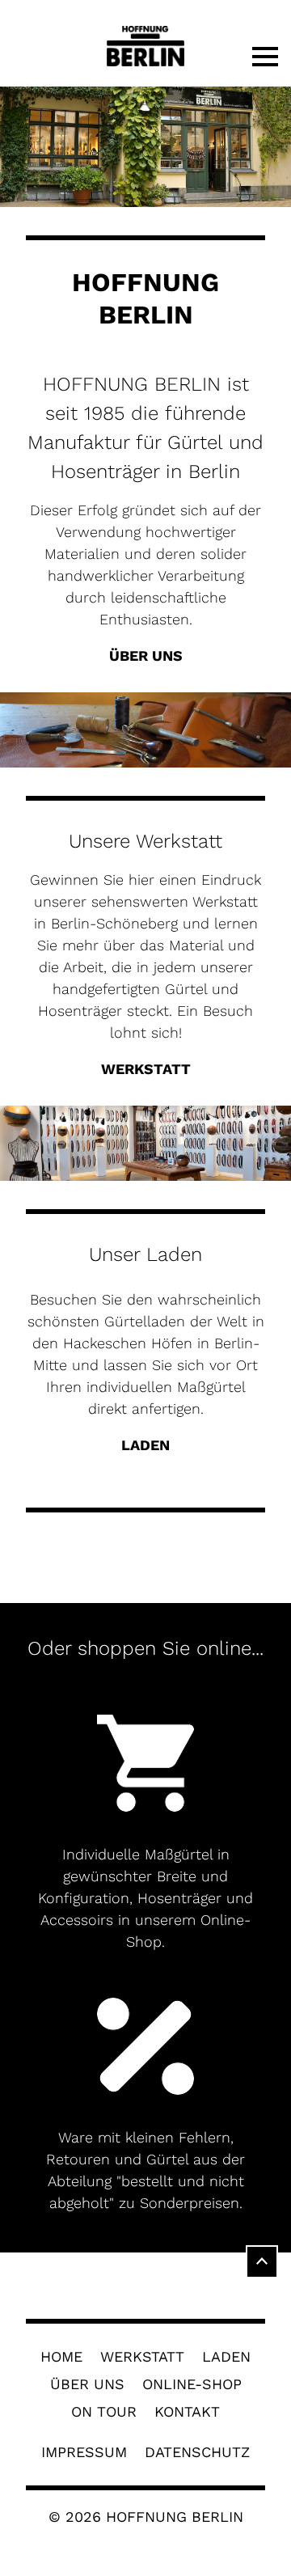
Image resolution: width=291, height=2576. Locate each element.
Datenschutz (197, 2452)
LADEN (145, 1445)
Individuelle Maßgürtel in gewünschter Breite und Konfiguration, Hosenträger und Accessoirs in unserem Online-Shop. (145, 1898)
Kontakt (187, 2412)
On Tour (104, 2412)
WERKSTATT (146, 1069)
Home (61, 2357)
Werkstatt (142, 2357)
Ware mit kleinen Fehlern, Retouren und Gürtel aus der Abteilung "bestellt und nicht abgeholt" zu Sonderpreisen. (145, 2170)
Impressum (84, 2452)
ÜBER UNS (146, 656)
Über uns (87, 2384)
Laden (226, 2357)
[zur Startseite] (145, 47)
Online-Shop (192, 2384)
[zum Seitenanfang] (262, 2260)
